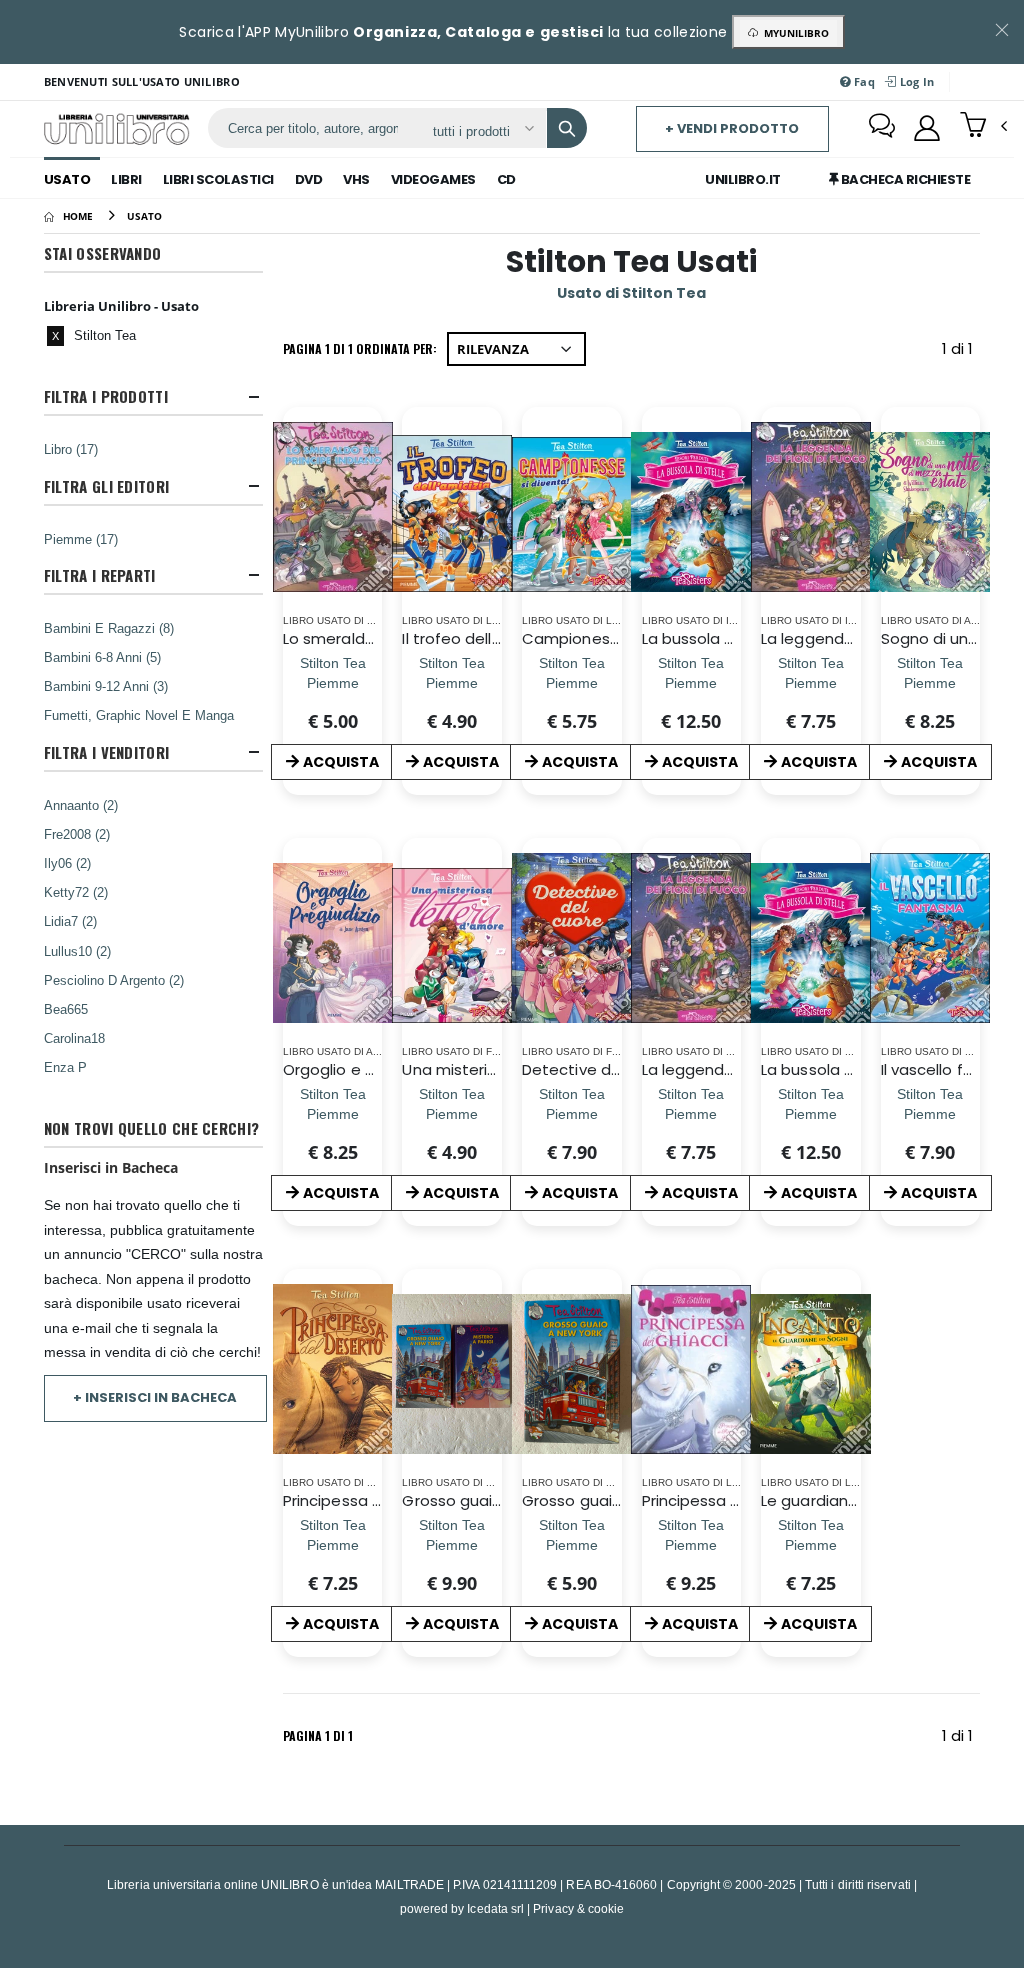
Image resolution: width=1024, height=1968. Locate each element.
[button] (983, 127)
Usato (67, 179)
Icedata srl (495, 1908)
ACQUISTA (341, 762)
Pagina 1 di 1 (318, 1735)
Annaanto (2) (81, 805)
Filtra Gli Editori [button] (106, 486)
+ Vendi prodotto (732, 128)
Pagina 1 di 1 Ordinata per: (360, 348)
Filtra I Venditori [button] (106, 752)
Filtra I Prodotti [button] (106, 396)
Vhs (356, 179)
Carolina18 (74, 1038)
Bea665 (66, 1009)
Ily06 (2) (67, 863)
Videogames (433, 179)
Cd (506, 179)
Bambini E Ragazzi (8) (109, 628)
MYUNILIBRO (793, 33)
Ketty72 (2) (76, 892)
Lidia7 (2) (70, 921)
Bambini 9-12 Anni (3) (106, 686)
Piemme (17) (81, 539)
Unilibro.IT (743, 179)
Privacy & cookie (578, 1908)
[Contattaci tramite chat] (882, 128)
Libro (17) (71, 449)
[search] (567, 128)
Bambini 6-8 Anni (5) (102, 657)
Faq (863, 81)
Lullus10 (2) (77, 951)
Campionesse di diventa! (616, 638)
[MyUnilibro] (927, 128)
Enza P (65, 1067)
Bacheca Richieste (904, 179)
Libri (126, 179)
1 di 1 (961, 352)
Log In (915, 81)
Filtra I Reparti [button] (100, 575)
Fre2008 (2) (77, 834)
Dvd (309, 179)
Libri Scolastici (218, 179)
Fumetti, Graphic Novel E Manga (139, 715)
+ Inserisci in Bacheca (155, 1397)
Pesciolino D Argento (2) (114, 980)
